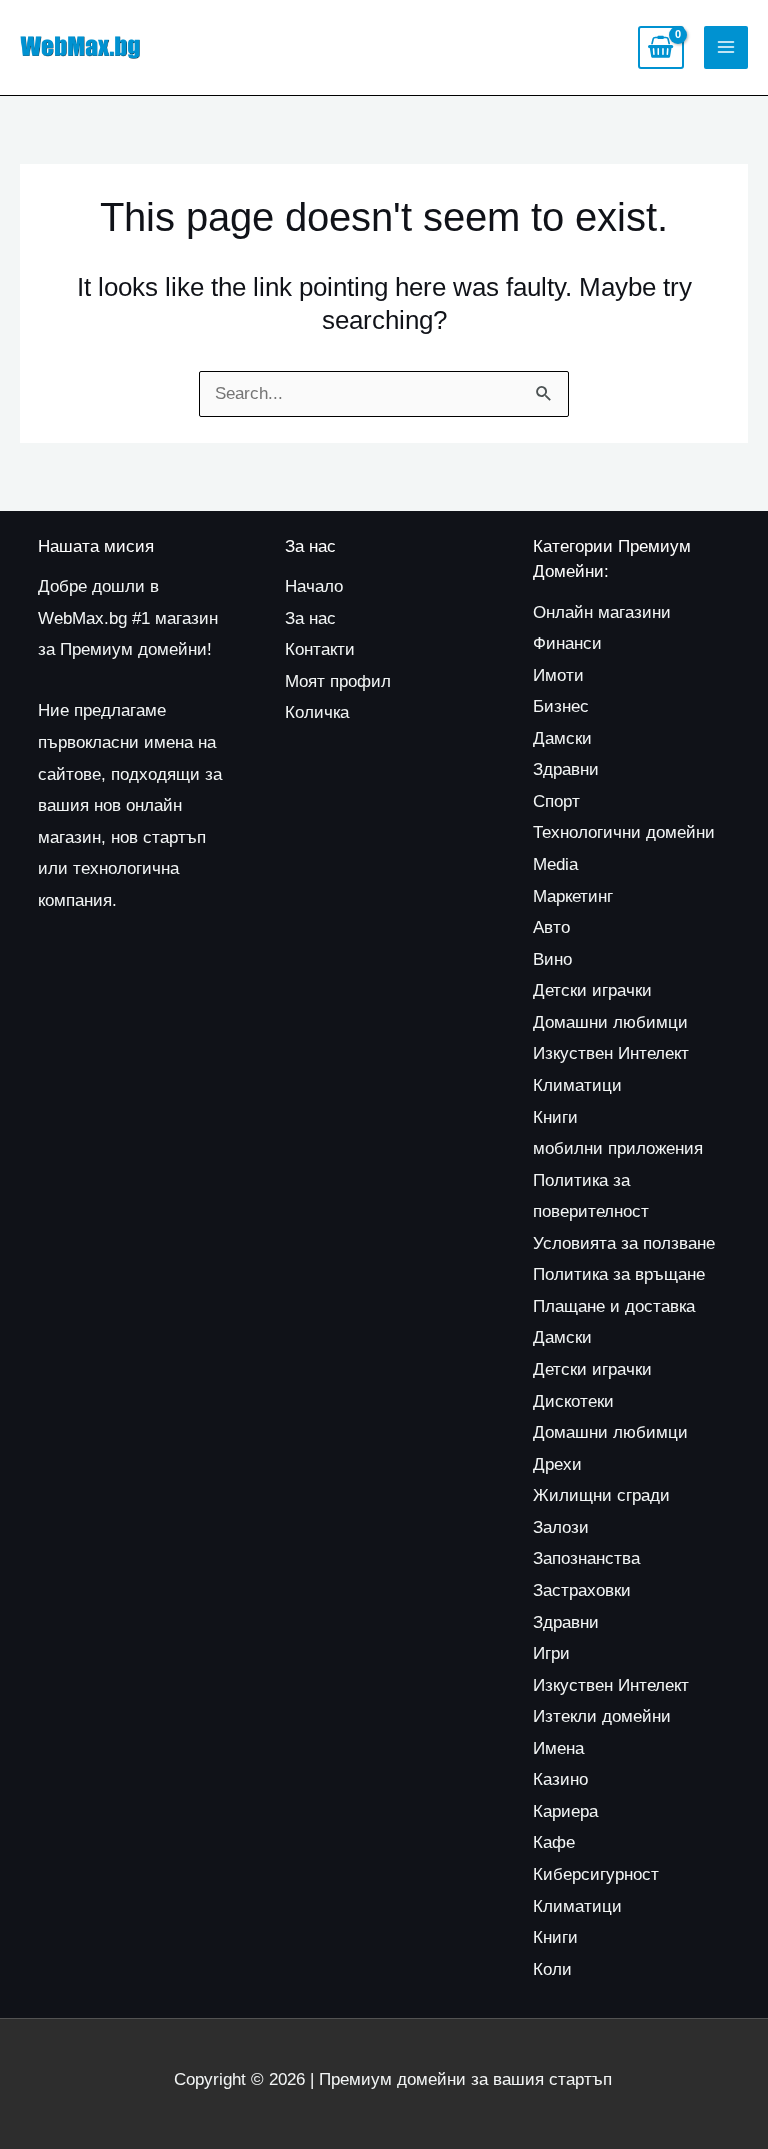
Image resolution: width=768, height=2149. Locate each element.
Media (555, 864)
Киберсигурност (596, 1874)
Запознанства (586, 1558)
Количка (317, 712)
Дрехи (557, 1464)
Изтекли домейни (602, 1716)
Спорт (556, 801)
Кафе (554, 1842)
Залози (561, 1527)
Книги (555, 1117)
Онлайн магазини (602, 612)
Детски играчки (592, 990)
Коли (552, 1969)
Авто (551, 927)
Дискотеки (573, 1401)
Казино (560, 1779)
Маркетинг (573, 896)
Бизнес (561, 706)
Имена (558, 1748)
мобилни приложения (618, 1148)
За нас (310, 618)
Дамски (562, 738)
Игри (551, 1653)
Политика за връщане (619, 1274)
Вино (552, 959)
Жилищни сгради (601, 1495)
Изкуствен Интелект (611, 1053)
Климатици (577, 1085)
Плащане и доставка (614, 1306)
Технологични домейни (624, 832)
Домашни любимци (610, 1022)
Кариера (565, 1811)
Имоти (558, 675)
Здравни (566, 769)
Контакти (320, 649)
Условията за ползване (624, 1243)
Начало (314, 586)
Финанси (567, 643)
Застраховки (582, 1590)
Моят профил (338, 681)
